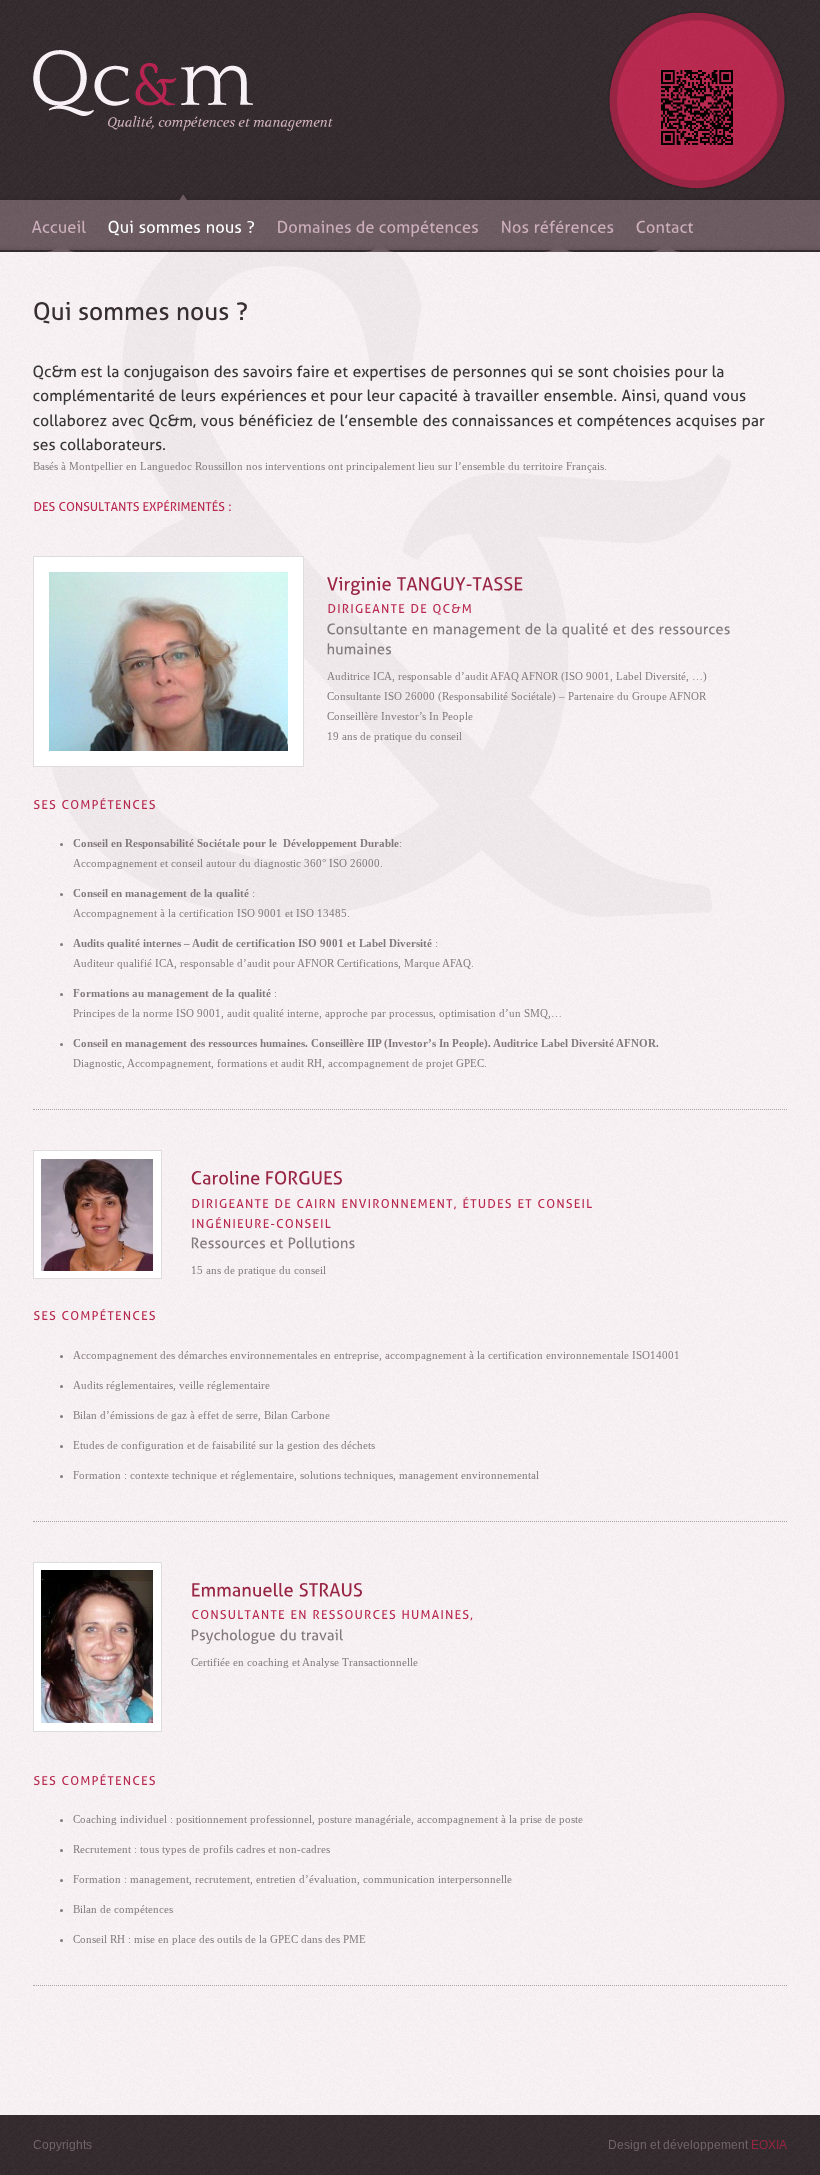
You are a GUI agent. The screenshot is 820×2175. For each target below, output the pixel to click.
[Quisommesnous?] (182, 223)
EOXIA (769, 2145)
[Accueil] (60, 223)
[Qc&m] (183, 120)
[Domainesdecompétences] (379, 223)
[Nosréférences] (558, 223)
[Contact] (665, 223)
